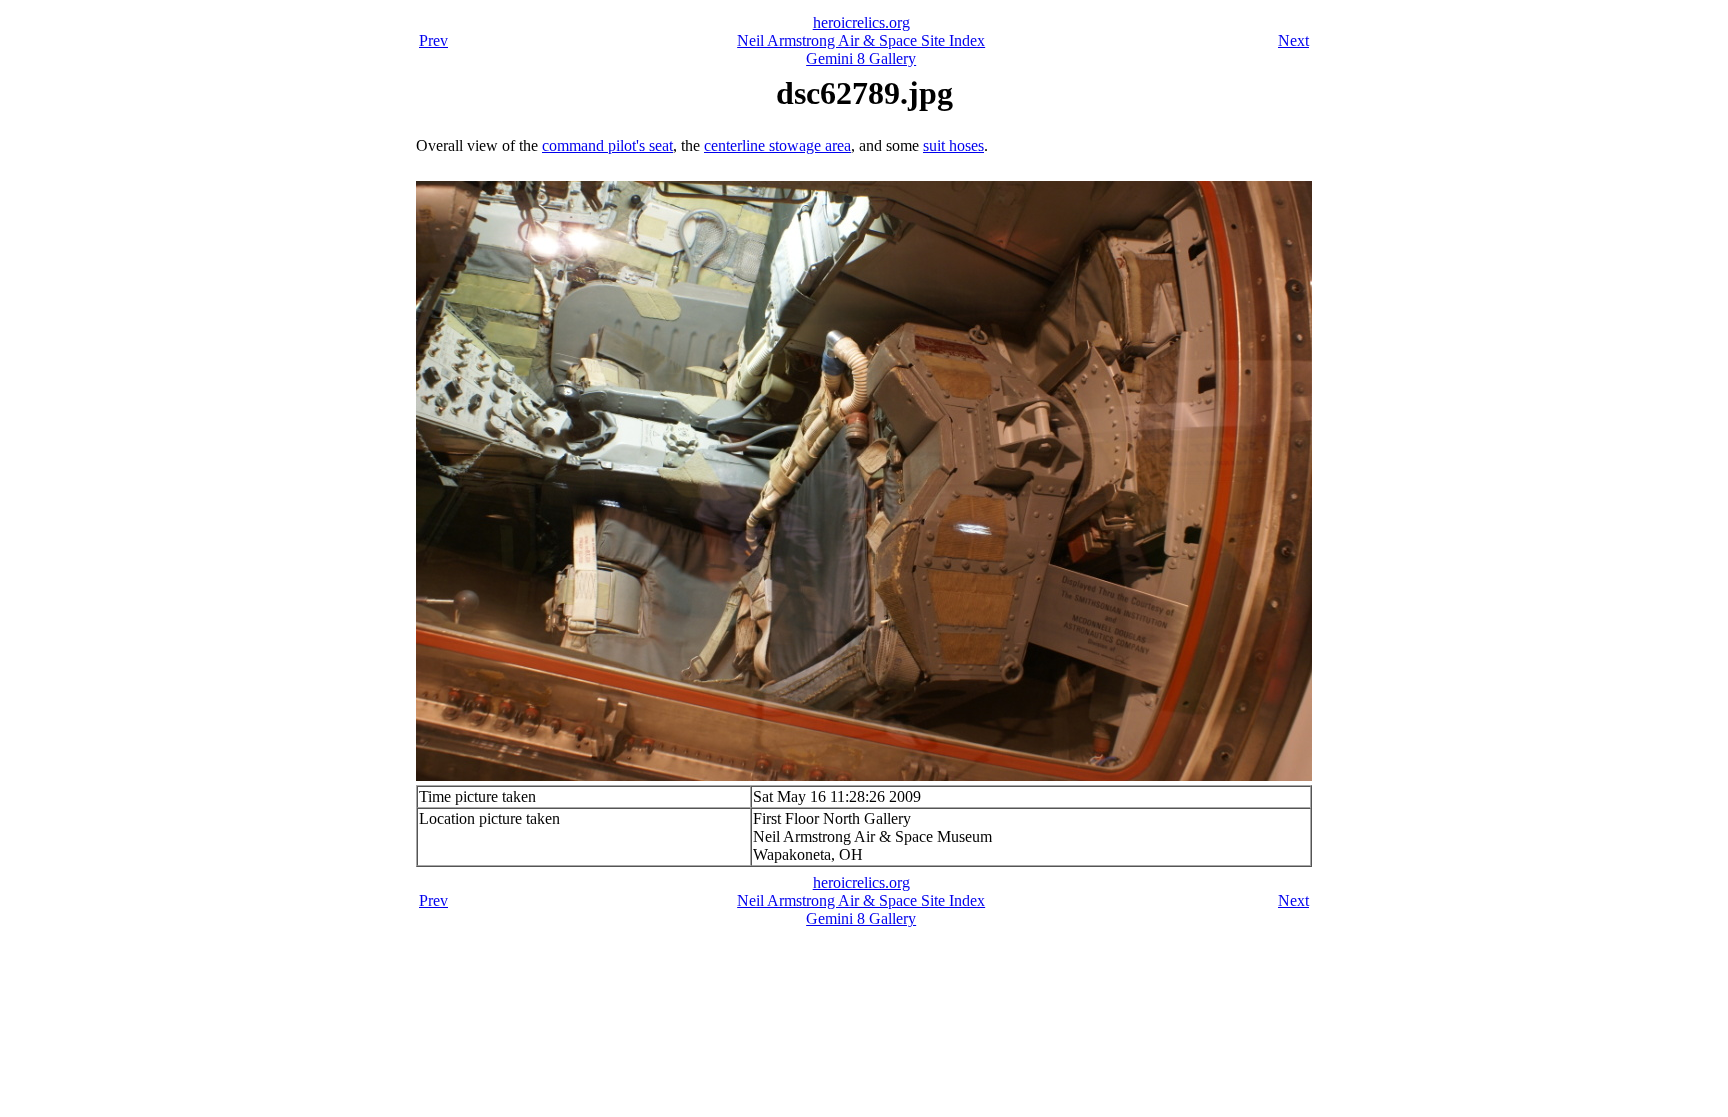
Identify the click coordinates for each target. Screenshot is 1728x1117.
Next (1293, 40)
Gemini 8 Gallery (861, 58)
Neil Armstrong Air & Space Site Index (861, 40)
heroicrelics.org (861, 22)
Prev (433, 40)
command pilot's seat (607, 145)
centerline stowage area (777, 145)
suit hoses (953, 145)
